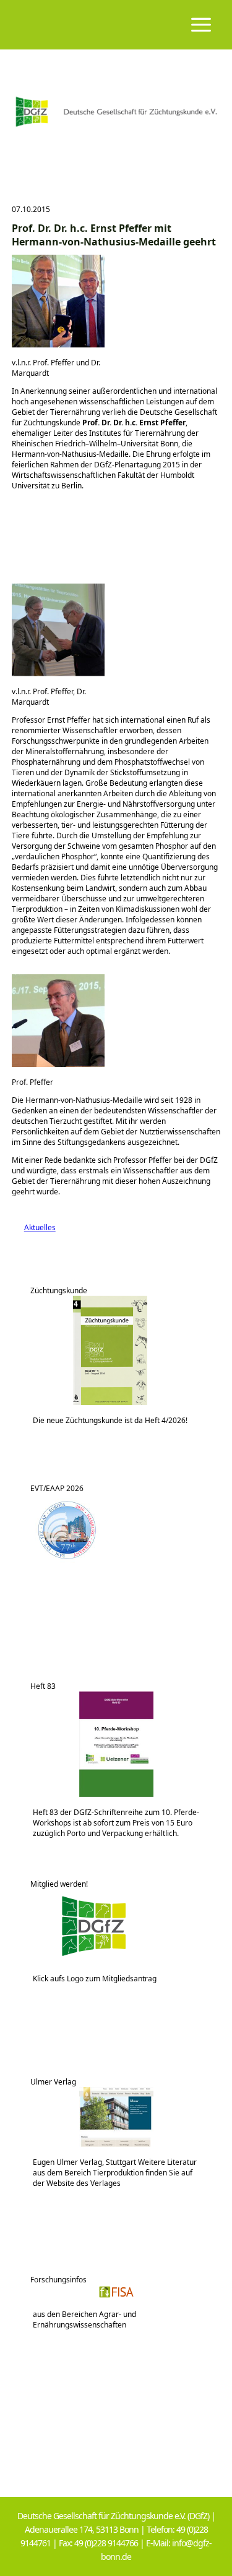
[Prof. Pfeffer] (58, 1064)
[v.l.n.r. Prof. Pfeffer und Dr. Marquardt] (58, 345)
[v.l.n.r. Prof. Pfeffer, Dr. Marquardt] (58, 674)
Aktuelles (34, 1227)
